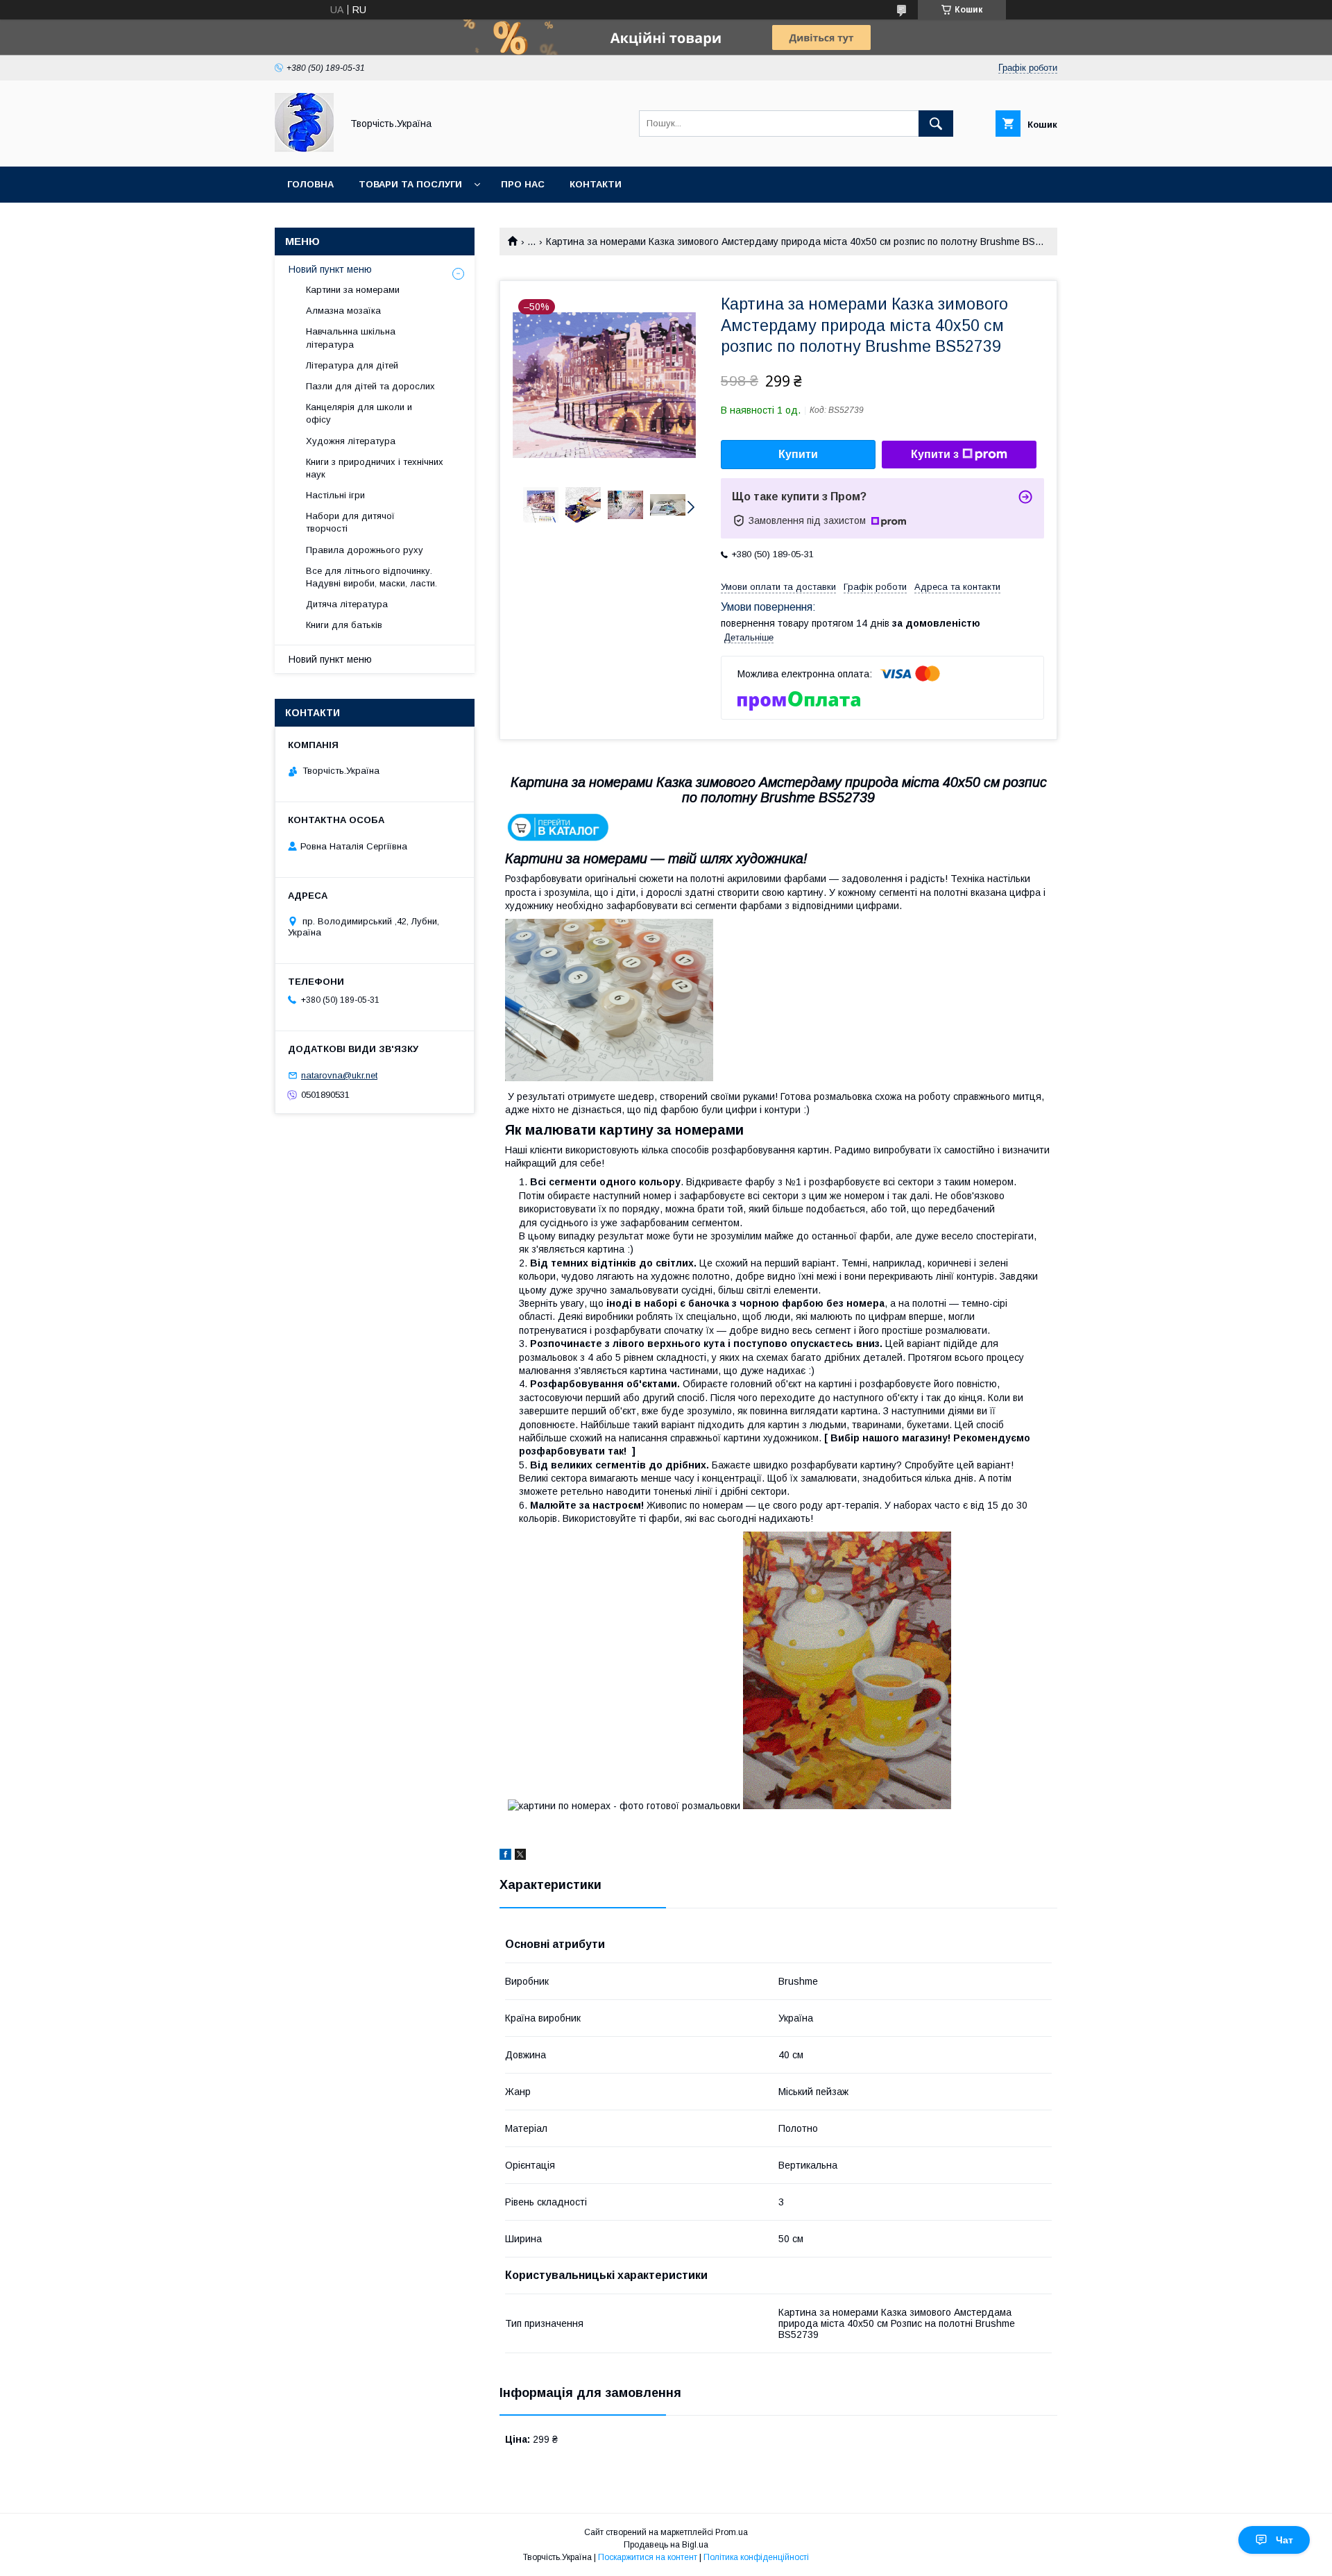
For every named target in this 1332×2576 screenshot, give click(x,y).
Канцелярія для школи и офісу (359, 413)
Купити (798, 454)
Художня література (351, 441)
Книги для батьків (344, 625)
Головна (310, 184)
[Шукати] (936, 124)
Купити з (935, 454)
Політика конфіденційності (756, 2557)
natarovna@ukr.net (339, 1075)
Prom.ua (732, 2532)
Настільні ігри (335, 495)
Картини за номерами (353, 290)
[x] (520, 1856)
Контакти (596, 184)
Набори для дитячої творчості (350, 522)
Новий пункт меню (330, 269)
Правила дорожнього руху (365, 550)
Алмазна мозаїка (343, 311)
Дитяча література (347, 604)
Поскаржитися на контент (648, 2557)
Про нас (523, 184)
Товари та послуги (410, 184)
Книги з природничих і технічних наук (375, 468)
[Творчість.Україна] (304, 149)
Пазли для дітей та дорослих (370, 386)
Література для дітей (352, 365)
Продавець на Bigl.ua (666, 2545)
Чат (1284, 2540)
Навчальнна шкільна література (351, 338)
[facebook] (505, 1856)
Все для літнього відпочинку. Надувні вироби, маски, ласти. (372, 577)
